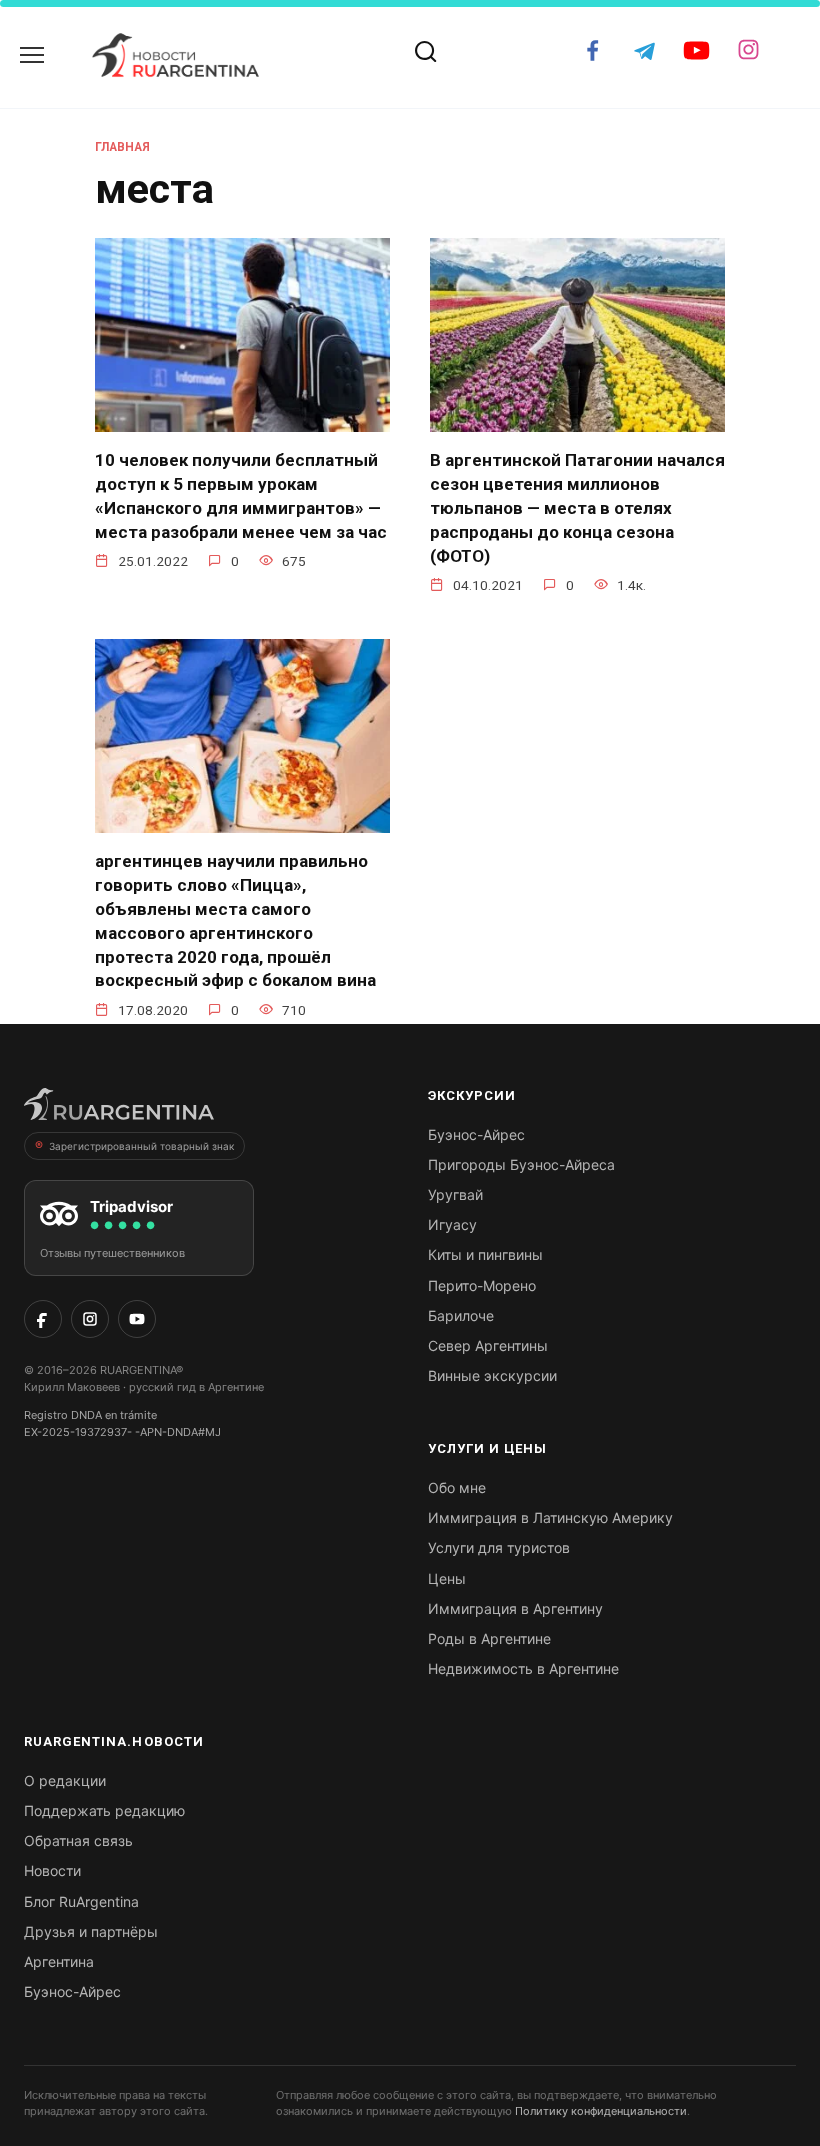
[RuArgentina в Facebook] (43, 1319)
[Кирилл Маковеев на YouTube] (137, 1319)
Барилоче (461, 1315)
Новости (52, 1870)
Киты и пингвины (485, 1254)
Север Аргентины (488, 1345)
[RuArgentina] (119, 1110)
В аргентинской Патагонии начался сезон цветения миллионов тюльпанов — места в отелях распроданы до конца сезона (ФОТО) (577, 507)
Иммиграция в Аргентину (515, 1608)
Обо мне (457, 1487)
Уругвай (455, 1194)
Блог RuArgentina (81, 1901)
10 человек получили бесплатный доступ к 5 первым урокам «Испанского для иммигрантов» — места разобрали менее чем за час (241, 495)
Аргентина (59, 1961)
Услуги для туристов (499, 1547)
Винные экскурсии (492, 1375)
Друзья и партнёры (91, 1931)
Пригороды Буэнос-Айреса (521, 1164)
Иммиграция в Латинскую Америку (550, 1517)
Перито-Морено (482, 1285)
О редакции (65, 1780)
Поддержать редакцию (104, 1810)
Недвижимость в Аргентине (523, 1668)
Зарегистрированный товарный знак (141, 1146)
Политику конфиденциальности (601, 2111)
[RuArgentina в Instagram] (90, 1319)
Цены (447, 1578)
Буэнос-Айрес (476, 1134)
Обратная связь (78, 1840)
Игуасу (452, 1224)
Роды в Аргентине (489, 1638)
